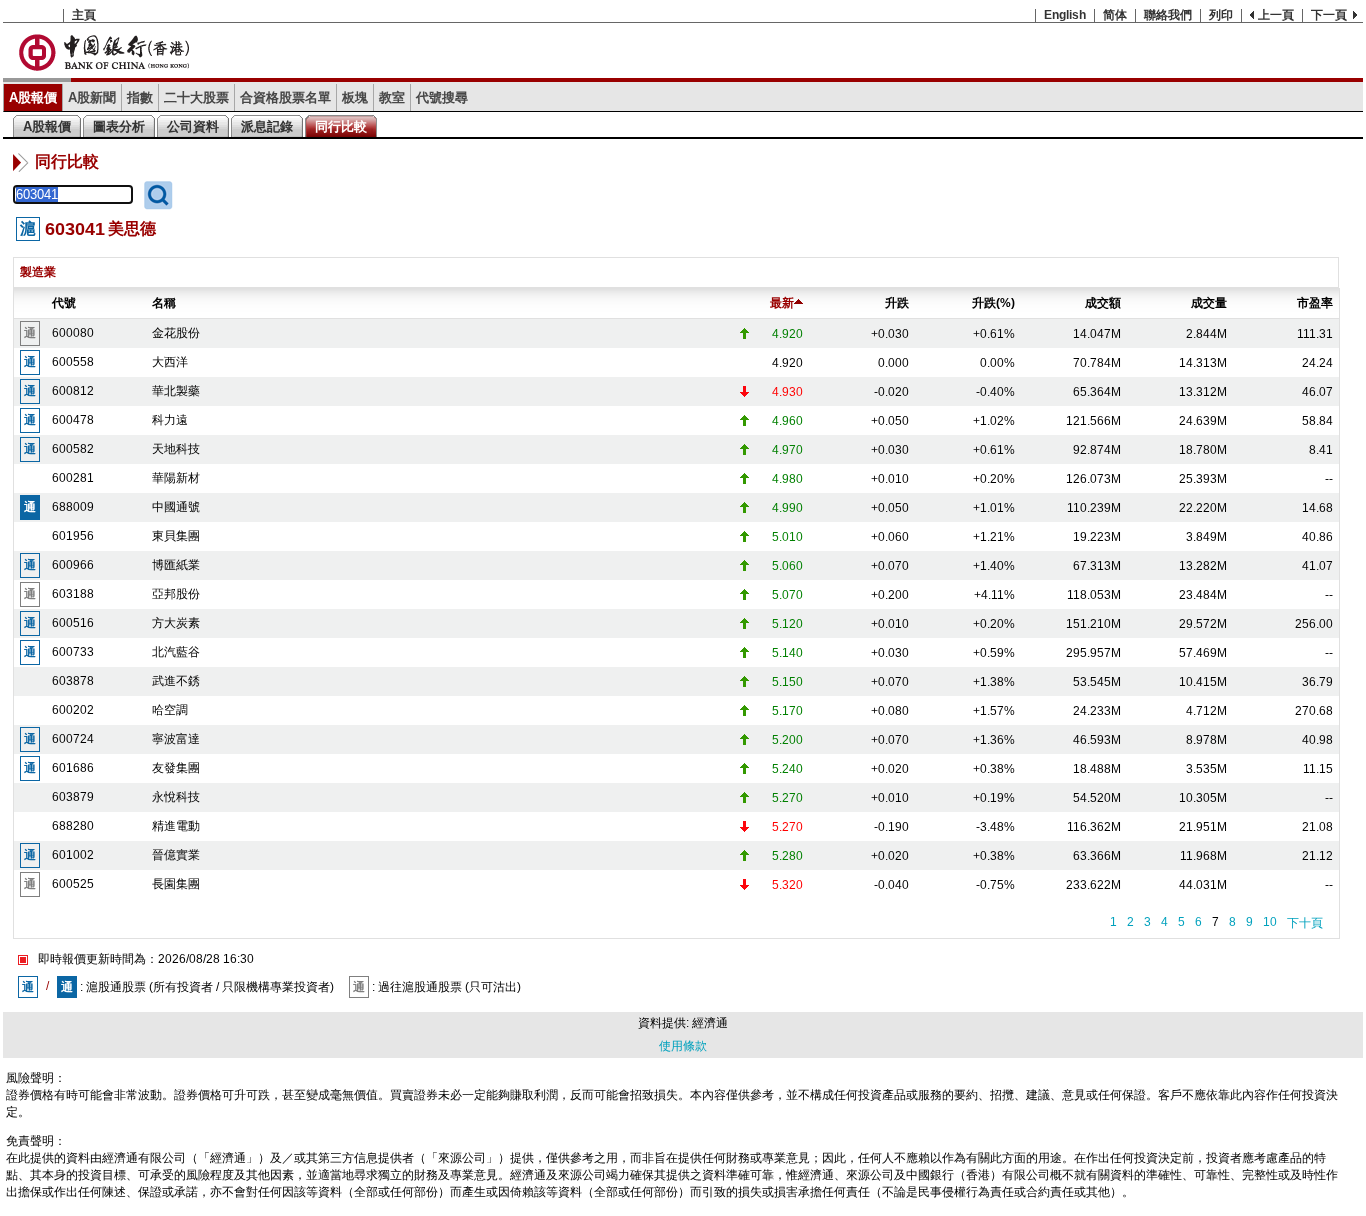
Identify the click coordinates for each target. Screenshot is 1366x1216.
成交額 (1103, 303)
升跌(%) (993, 303)
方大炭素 (176, 623)
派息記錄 (267, 126)
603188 (73, 594)
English (1065, 15)
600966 (73, 565)
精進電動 (176, 826)
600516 (73, 623)
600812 (73, 391)
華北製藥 (176, 391)
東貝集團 (176, 536)
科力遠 (170, 420)
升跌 (897, 303)
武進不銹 (176, 681)
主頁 (84, 15)
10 (1270, 922)
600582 (73, 449)
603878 (73, 681)
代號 (64, 303)
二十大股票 (196, 97)
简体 (1115, 15)
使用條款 (683, 1046)
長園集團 (176, 884)
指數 (140, 97)
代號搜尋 (442, 97)
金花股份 (176, 333)
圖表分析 (119, 126)
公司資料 (193, 126)
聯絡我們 (1168, 15)
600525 (73, 884)
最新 (782, 303)
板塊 (355, 97)
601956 (73, 536)
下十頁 (1305, 923)
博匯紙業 (176, 565)
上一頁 (1276, 15)
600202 (73, 710)
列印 (1221, 15)
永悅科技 (176, 797)
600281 (73, 478)
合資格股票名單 (285, 97)
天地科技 (176, 449)
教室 (392, 97)
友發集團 (176, 768)
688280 (73, 826)
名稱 (164, 303)
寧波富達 (176, 739)
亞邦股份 (176, 594)
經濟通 (710, 1023)
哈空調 (170, 710)
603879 (73, 797)
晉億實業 (176, 855)
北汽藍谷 (176, 652)
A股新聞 (92, 97)
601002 (73, 855)
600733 (73, 652)
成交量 (1209, 303)
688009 (73, 507)
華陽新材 (176, 478)
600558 (73, 362)
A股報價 (33, 97)
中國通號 (176, 507)
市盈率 (1315, 303)
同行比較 (341, 126)
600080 (73, 333)
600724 (73, 739)
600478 (73, 420)
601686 (73, 768)
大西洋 (170, 362)
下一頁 (1329, 15)
